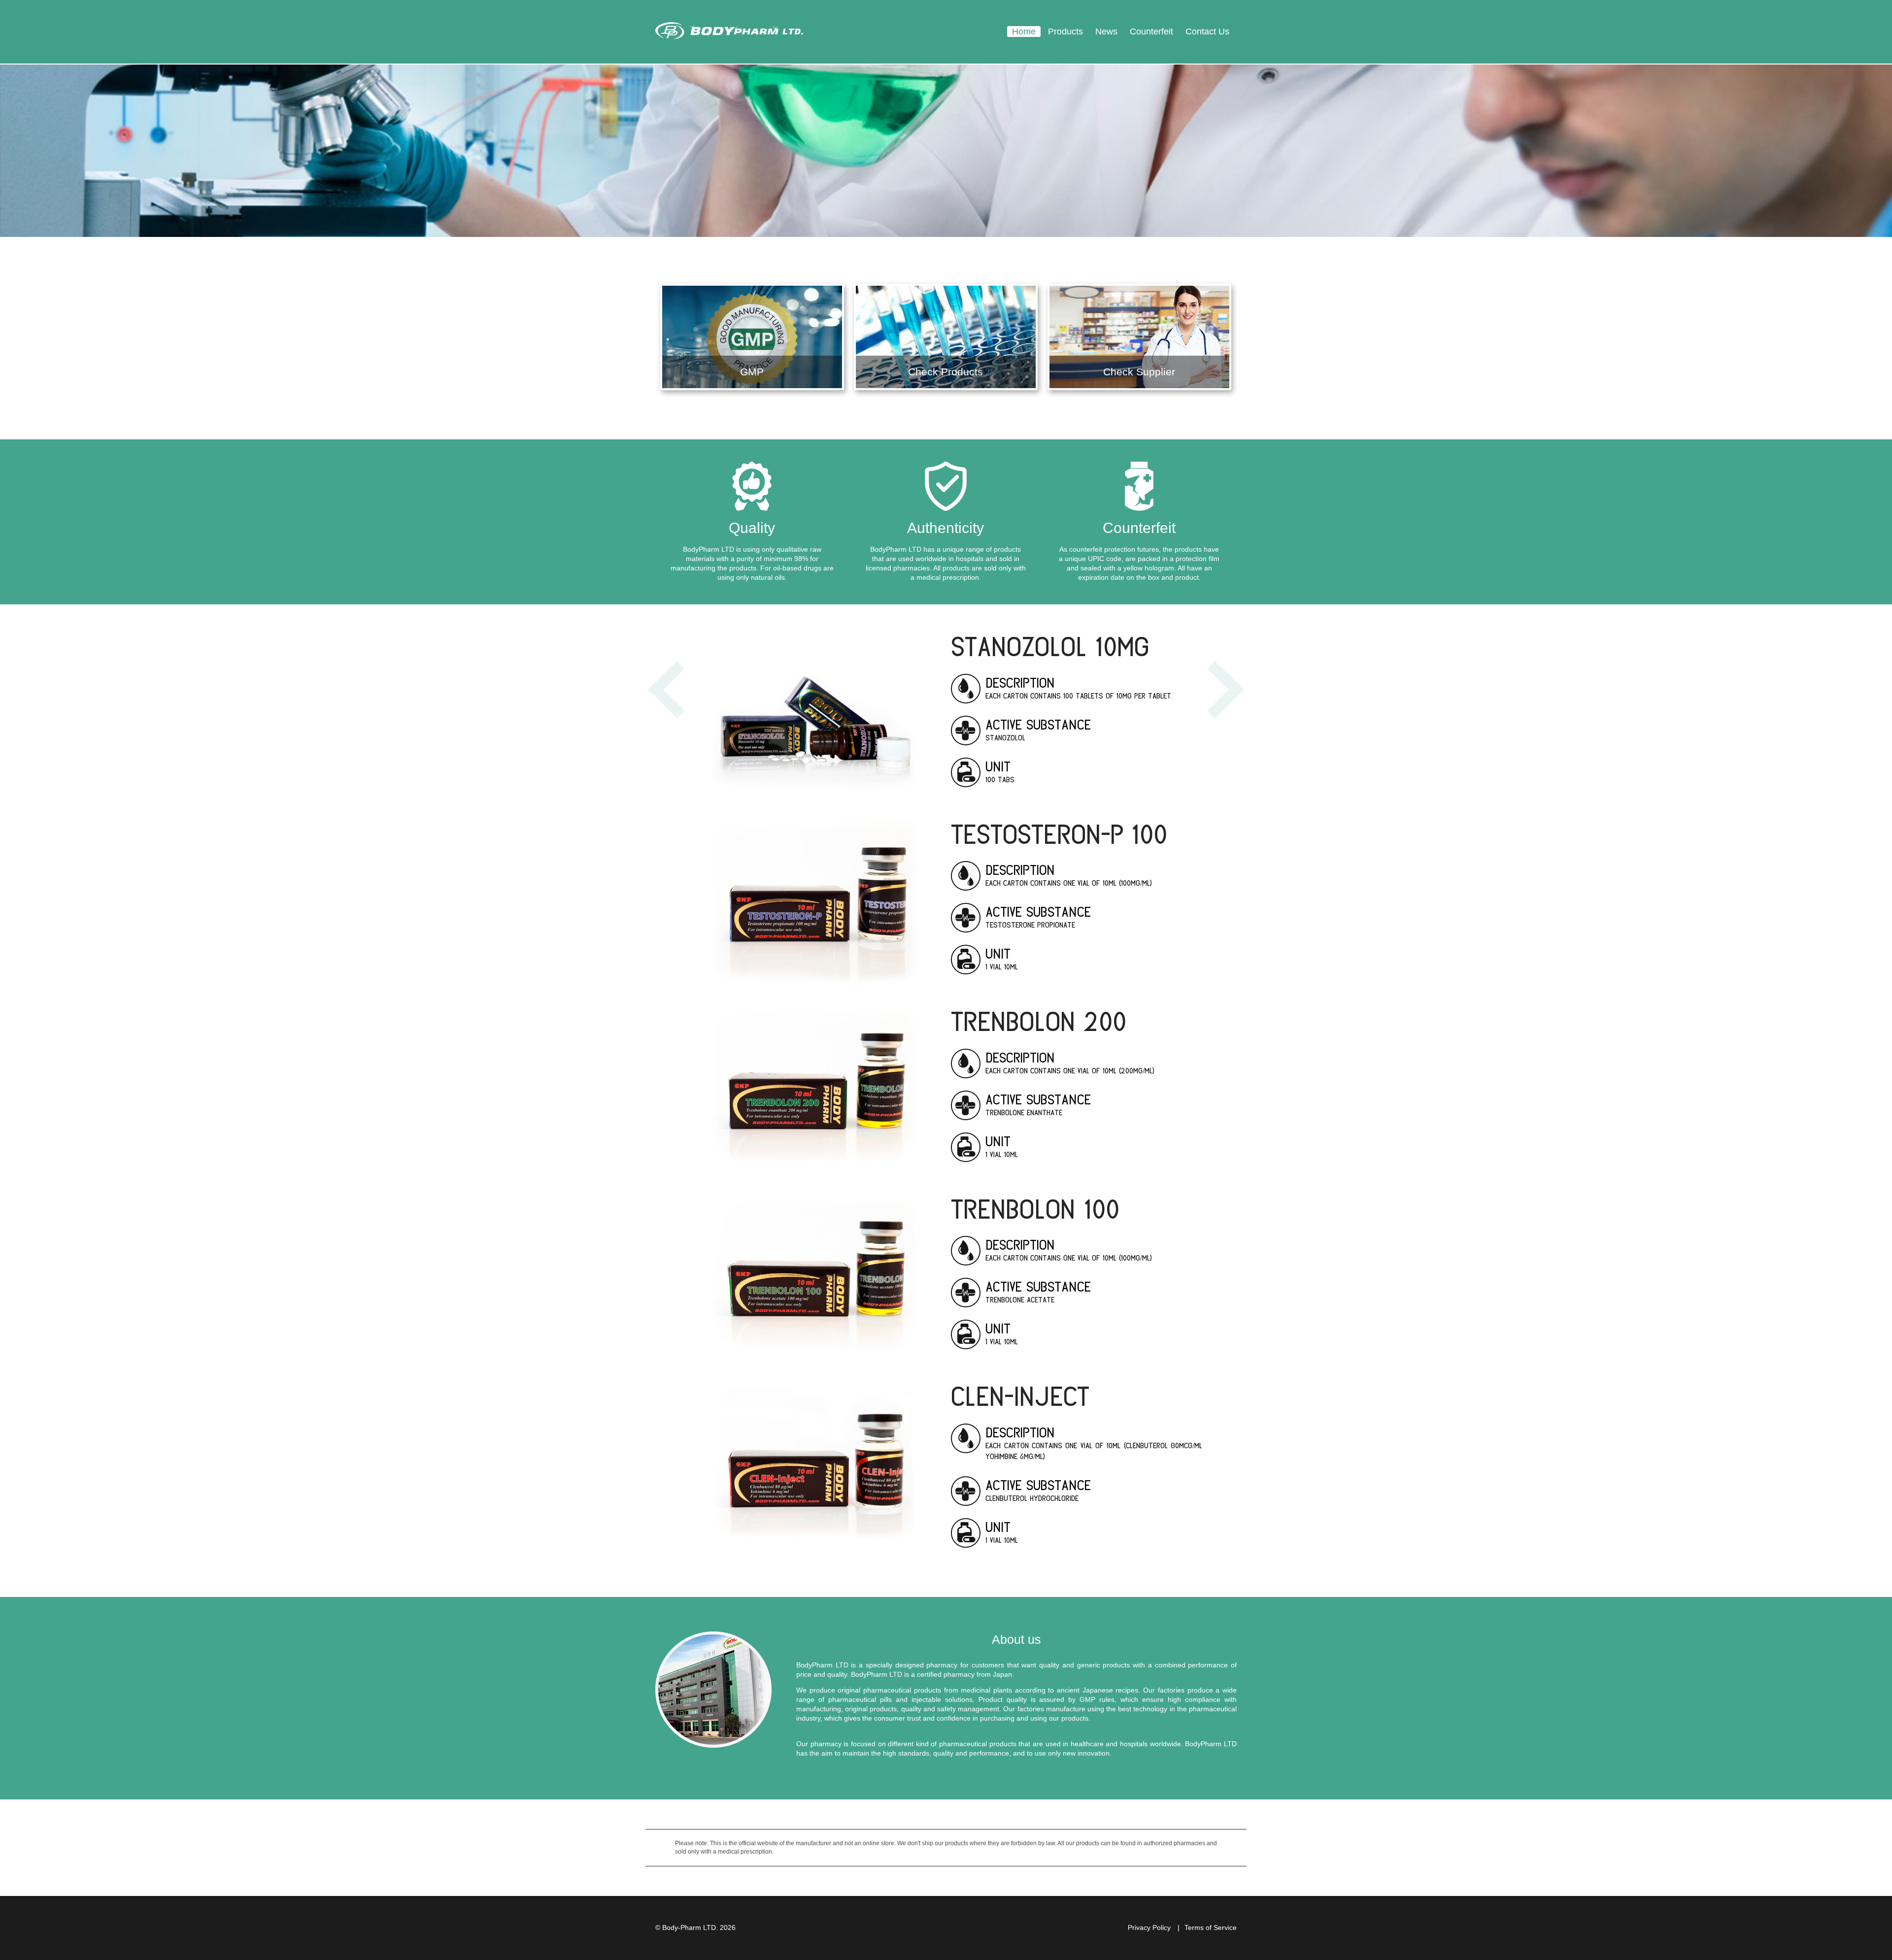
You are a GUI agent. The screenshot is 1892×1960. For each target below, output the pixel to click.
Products (1065, 32)
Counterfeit (1151, 32)
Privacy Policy (1149, 1927)
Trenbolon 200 (1039, 1020)
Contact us (1207, 32)
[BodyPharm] (729, 32)
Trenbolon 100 (1035, 1208)
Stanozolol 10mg (1050, 645)
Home (1024, 32)
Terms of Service (1211, 1927)
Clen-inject (1020, 1395)
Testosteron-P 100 (1059, 833)
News (1106, 32)
